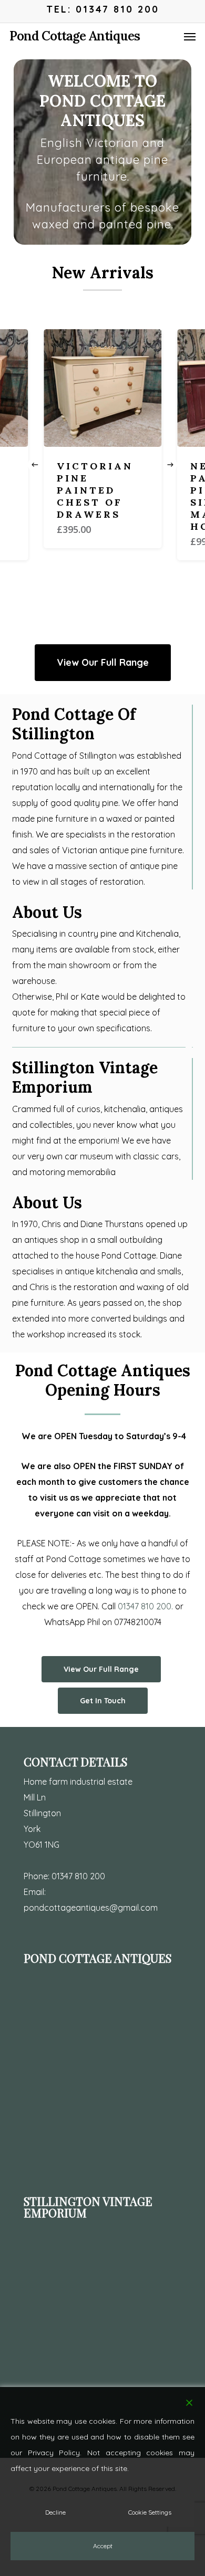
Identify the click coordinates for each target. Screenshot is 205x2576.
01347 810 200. (145, 1606)
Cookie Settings (150, 2512)
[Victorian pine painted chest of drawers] (102, 388)
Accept (103, 2546)
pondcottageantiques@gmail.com (91, 1908)
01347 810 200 (78, 1876)
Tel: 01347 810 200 (103, 9)
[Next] (170, 465)
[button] (190, 36)
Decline (55, 2512)
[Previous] (35, 465)
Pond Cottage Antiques (75, 36)
